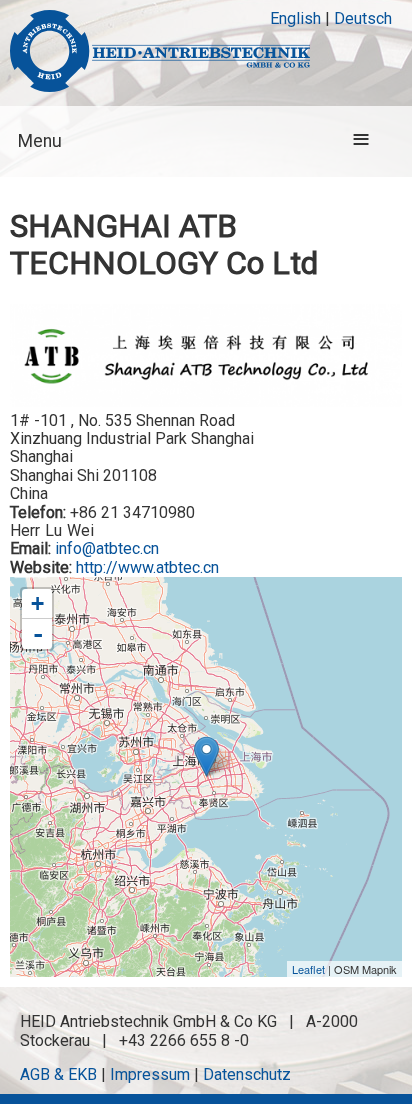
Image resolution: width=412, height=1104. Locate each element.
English (295, 18)
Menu (40, 141)
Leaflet (308, 969)
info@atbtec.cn (107, 548)
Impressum (150, 1074)
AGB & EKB (58, 1074)
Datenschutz (247, 1074)
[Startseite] (160, 53)
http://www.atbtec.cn (147, 567)
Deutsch (363, 18)
